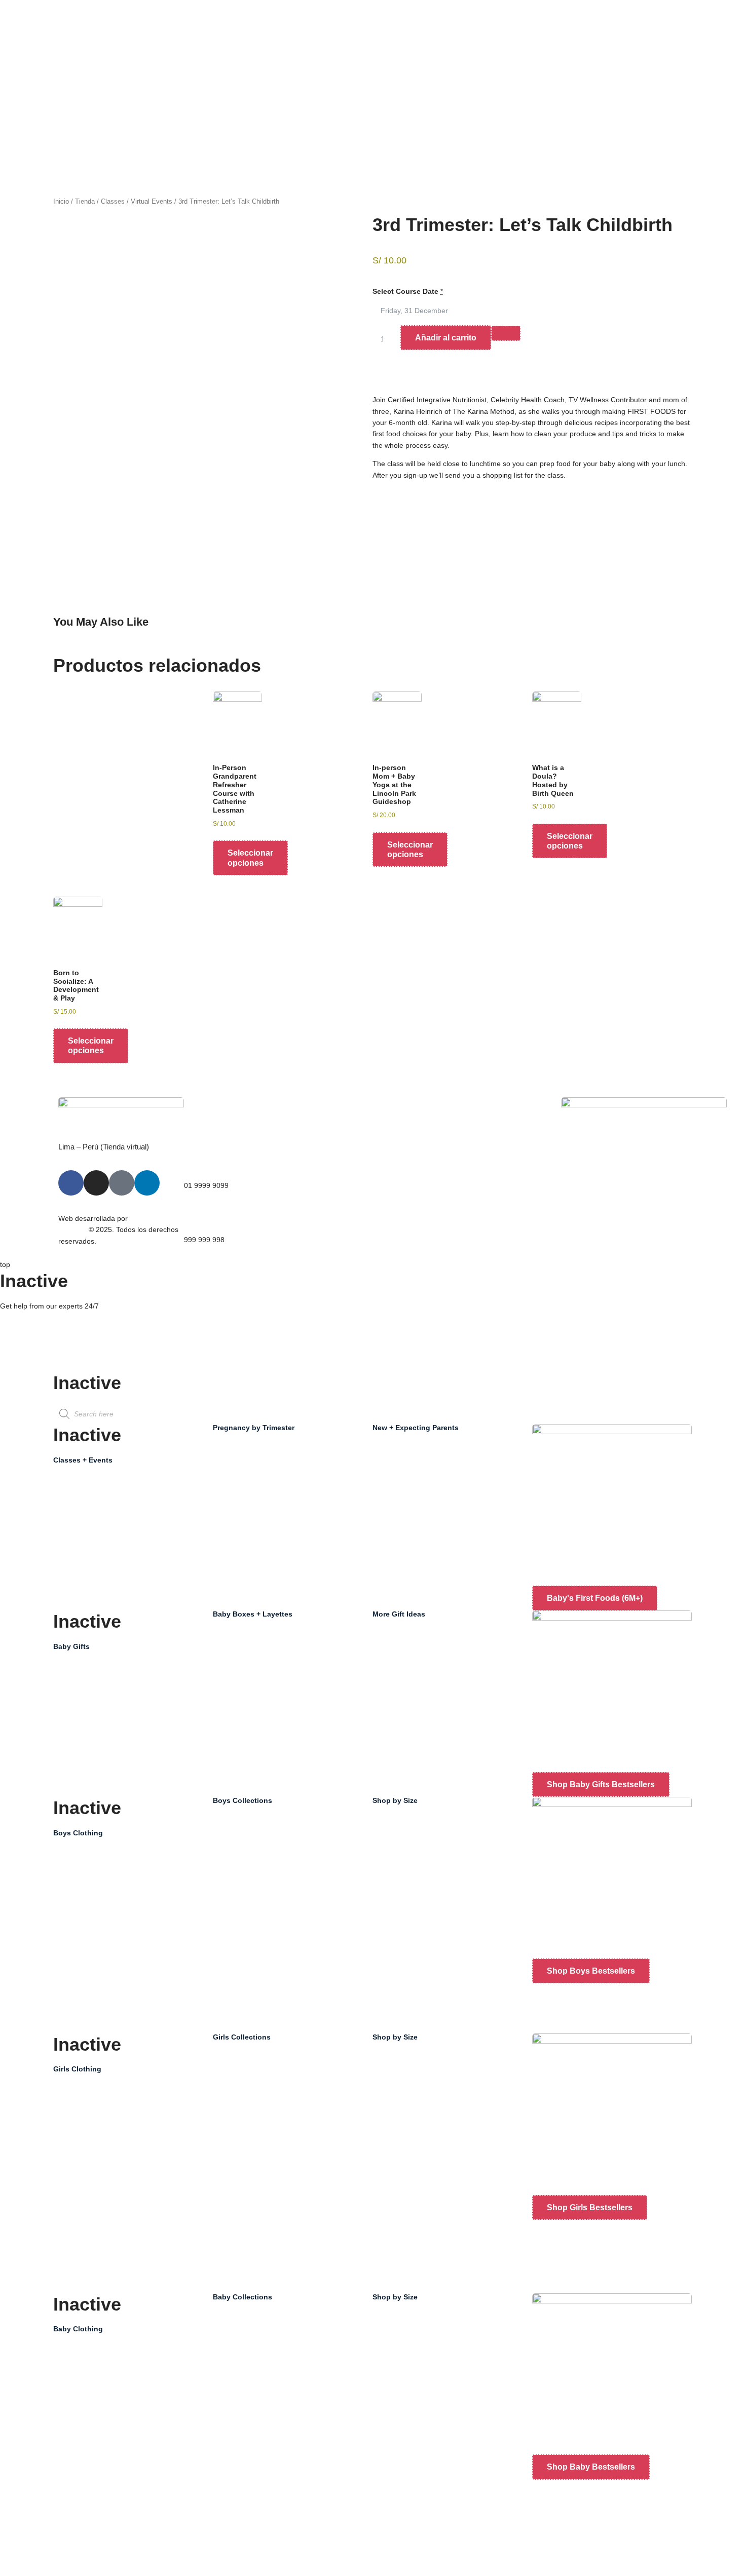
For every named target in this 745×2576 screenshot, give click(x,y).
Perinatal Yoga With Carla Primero (437, 1454)
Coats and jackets (92, 1882)
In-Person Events (91, 1532)
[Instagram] (96, 1183)
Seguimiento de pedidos (610, 1203)
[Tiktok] (122, 1183)
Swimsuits (79, 2541)
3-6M (391, 2369)
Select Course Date (405, 291)
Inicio (61, 201)
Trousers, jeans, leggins (102, 2212)
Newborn (397, 2323)
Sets (70, 2235)
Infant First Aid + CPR (417, 1477)
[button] (375, 514)
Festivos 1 (399, 1664)
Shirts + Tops (84, 2401)
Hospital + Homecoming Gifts (110, 1719)
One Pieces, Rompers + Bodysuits (118, 2378)
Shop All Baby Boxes (256, 1640)
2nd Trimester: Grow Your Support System (291, 1477)
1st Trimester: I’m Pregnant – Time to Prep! (292, 1454)
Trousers (78, 1929)
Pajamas (77, 2564)
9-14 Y (393, 1850)
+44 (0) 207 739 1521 (35, 1323)
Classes (113, 201)
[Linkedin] (147, 1183)
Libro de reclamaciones (609, 1226)
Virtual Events (152, 201)
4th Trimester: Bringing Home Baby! (280, 1524)
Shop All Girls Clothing (99, 2095)
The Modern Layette (256, 1687)
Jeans (73, 1998)
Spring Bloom (245, 1827)
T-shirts (75, 1975)
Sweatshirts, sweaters (98, 2188)
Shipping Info (21, 1366)
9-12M (393, 2416)
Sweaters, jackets (91, 2022)
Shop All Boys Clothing (99, 1859)
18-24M (395, 2463)
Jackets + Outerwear (97, 2518)
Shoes (73, 2282)
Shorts (74, 1952)
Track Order (19, 1343)
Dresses (77, 2471)
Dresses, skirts (87, 2142)
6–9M (392, 2393)
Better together (247, 1897)
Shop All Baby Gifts (94, 1672)
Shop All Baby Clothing (100, 2355)
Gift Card (397, 1640)
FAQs (9, 1355)
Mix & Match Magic (253, 1850)
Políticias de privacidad (357, 1189)
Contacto (460, 1179)
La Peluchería (468, 1156)
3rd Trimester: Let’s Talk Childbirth (278, 1501)
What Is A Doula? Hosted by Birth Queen (448, 1501)
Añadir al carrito (446, 338)
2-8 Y (391, 1827)
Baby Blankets (405, 1687)
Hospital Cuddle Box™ (259, 1664)
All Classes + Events (96, 1486)
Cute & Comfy (245, 1873)
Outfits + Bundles (91, 1742)
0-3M (391, 2346)
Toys (390, 1710)
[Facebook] (71, 1183)
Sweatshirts (82, 1905)
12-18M (395, 2439)
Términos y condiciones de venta (363, 1161)
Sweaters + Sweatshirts (101, 2494)
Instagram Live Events (99, 1556)
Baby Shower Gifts (93, 1696)
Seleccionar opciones (250, 858)
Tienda (85, 201)
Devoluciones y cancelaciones (368, 1213)
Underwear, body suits (99, 2258)
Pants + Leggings (91, 2425)
